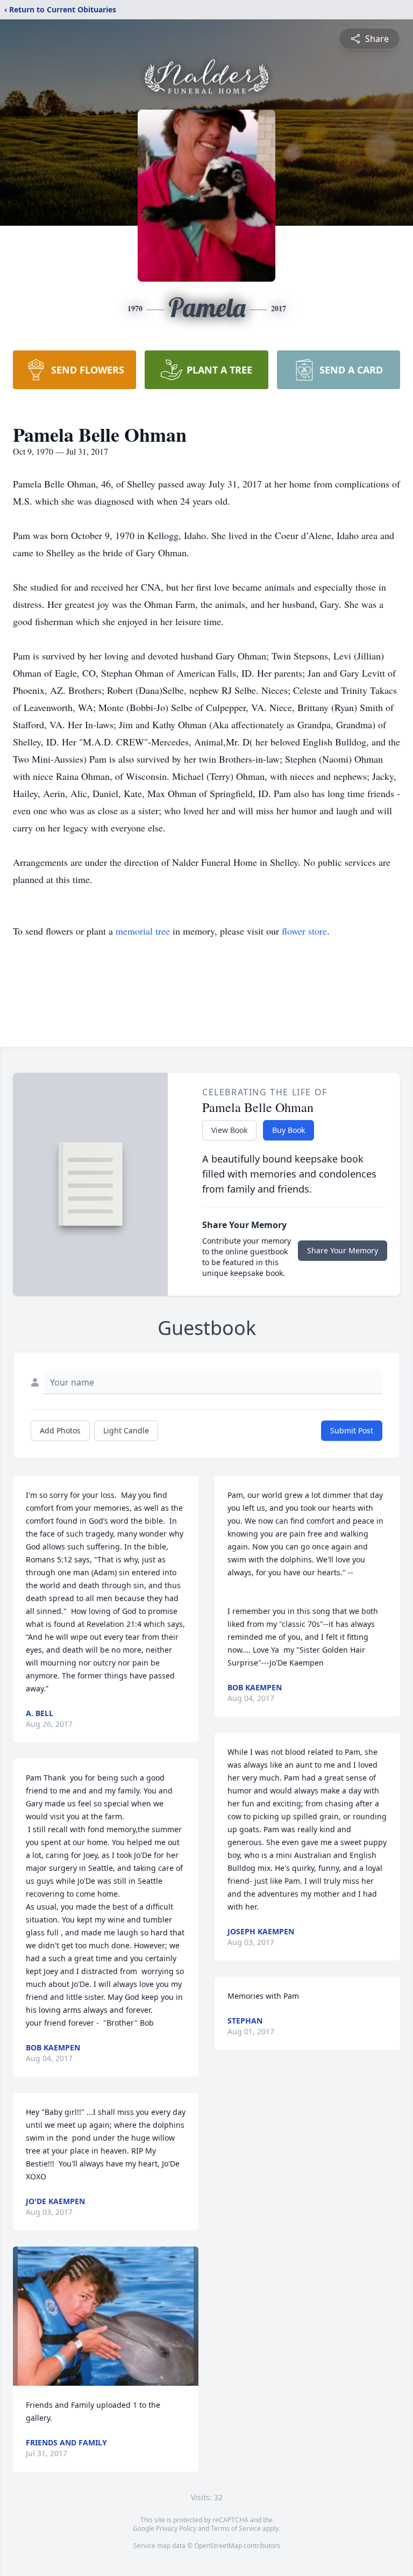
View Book (229, 1130)
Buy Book (289, 1130)
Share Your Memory (343, 1250)
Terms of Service (236, 2528)
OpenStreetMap (218, 2546)
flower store (304, 931)
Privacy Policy (176, 2528)
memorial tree (143, 931)
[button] (105, 2316)
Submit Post (352, 1430)
